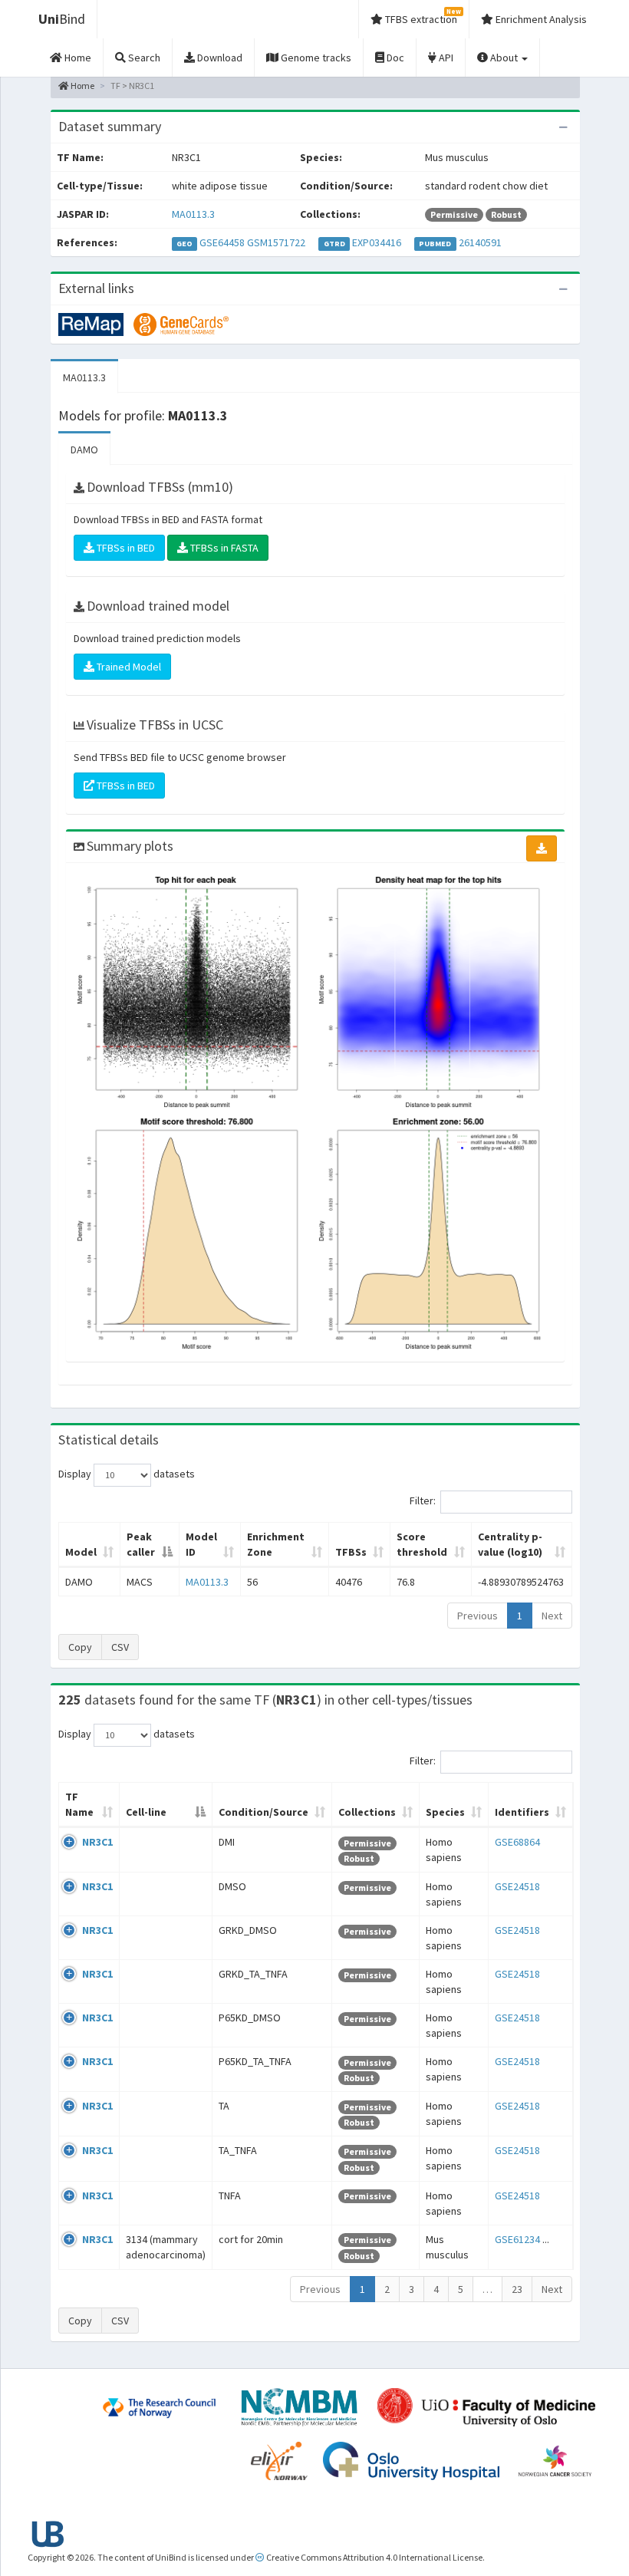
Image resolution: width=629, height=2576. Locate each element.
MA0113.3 (193, 214)
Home (82, 86)
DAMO (84, 450)
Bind (62, 19)
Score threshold (422, 1544)
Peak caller (141, 1544)
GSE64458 (222, 242)
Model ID (201, 1544)
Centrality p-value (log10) (510, 1544)
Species (445, 1812)
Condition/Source (263, 1812)
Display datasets (127, 1474)
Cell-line (146, 1812)
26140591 (480, 242)
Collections (367, 1812)
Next (552, 1616)
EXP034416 (377, 242)
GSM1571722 (276, 242)
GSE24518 (517, 1886)
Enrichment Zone (276, 1544)
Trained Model (128, 667)
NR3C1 (97, 1842)
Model (81, 1552)
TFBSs (351, 1552)
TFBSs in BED (125, 548)
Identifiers (522, 1812)
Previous (478, 1616)
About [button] (504, 58)
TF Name (79, 1804)
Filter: (423, 1500)
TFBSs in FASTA (223, 548)
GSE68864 (517, 1842)
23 (517, 2289)
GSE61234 (517, 2239)
